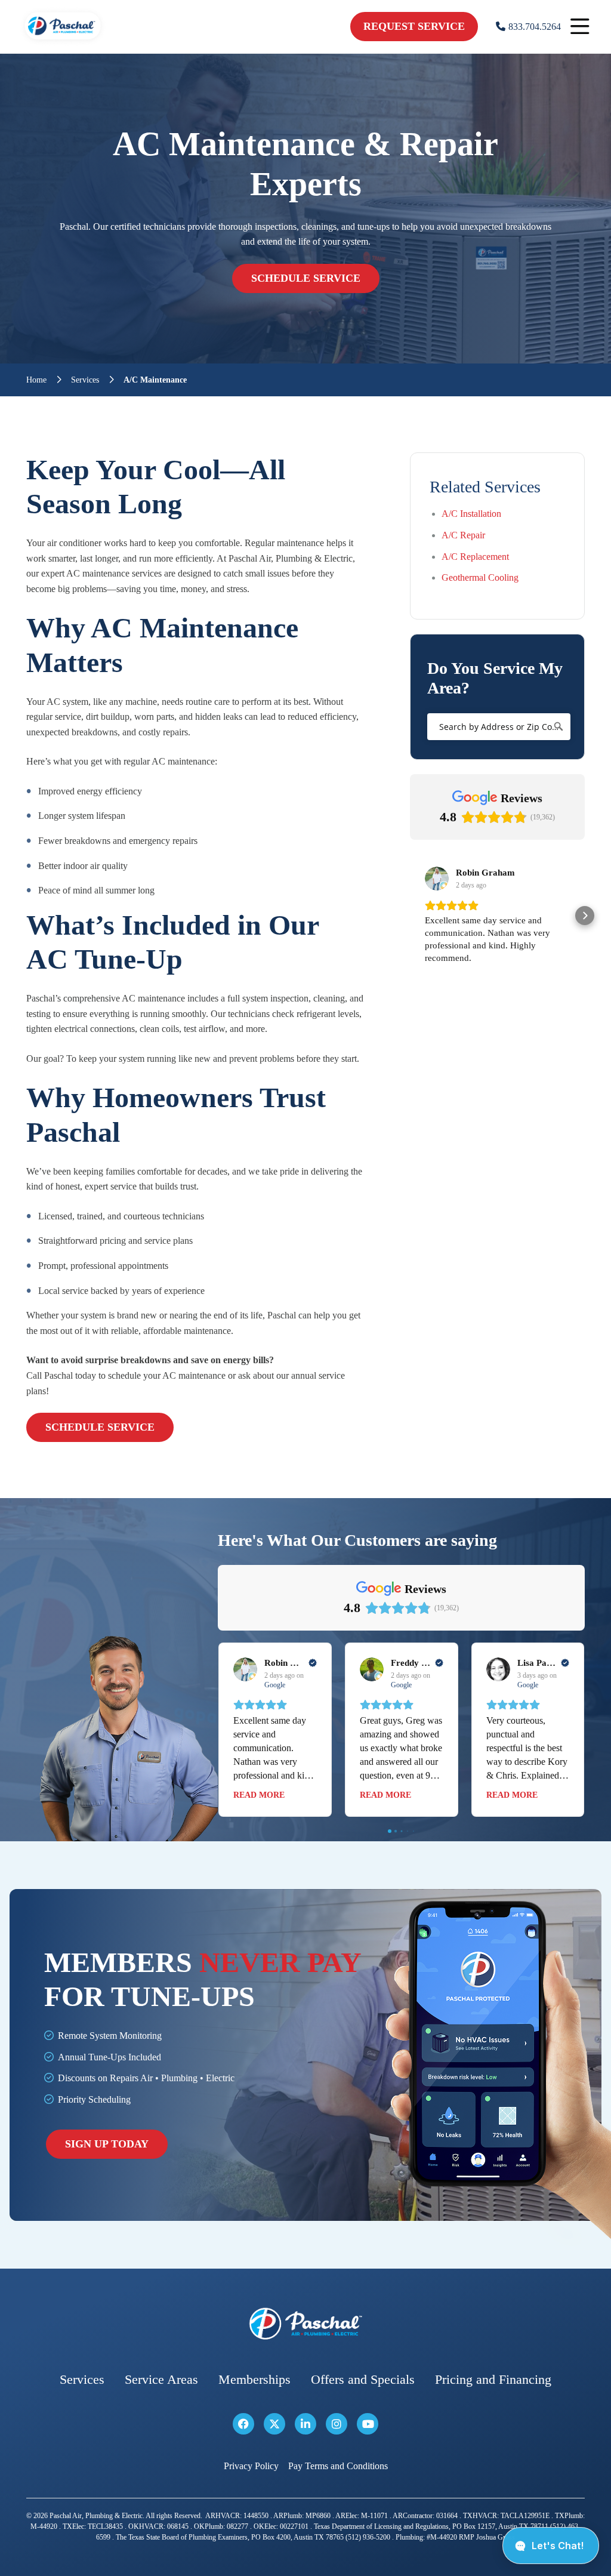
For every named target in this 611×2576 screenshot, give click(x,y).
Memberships (254, 2380)
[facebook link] (243, 2424)
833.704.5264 (535, 27)
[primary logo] (63, 41)
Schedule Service (306, 278)
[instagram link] (337, 2424)
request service (414, 26)
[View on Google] (437, 879)
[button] (410, 916)
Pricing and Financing (493, 2380)
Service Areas (161, 2380)
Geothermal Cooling (480, 577)
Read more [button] (259, 1795)
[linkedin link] (305, 2424)
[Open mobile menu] (580, 27)
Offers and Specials (363, 2380)
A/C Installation (471, 514)
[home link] (305, 2324)
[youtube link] (368, 2424)
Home (36, 380)
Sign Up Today (107, 2144)
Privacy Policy (251, 2466)
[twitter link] (274, 2424)
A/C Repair (463, 535)
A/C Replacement (475, 557)
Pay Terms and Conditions (338, 2466)
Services (85, 380)
